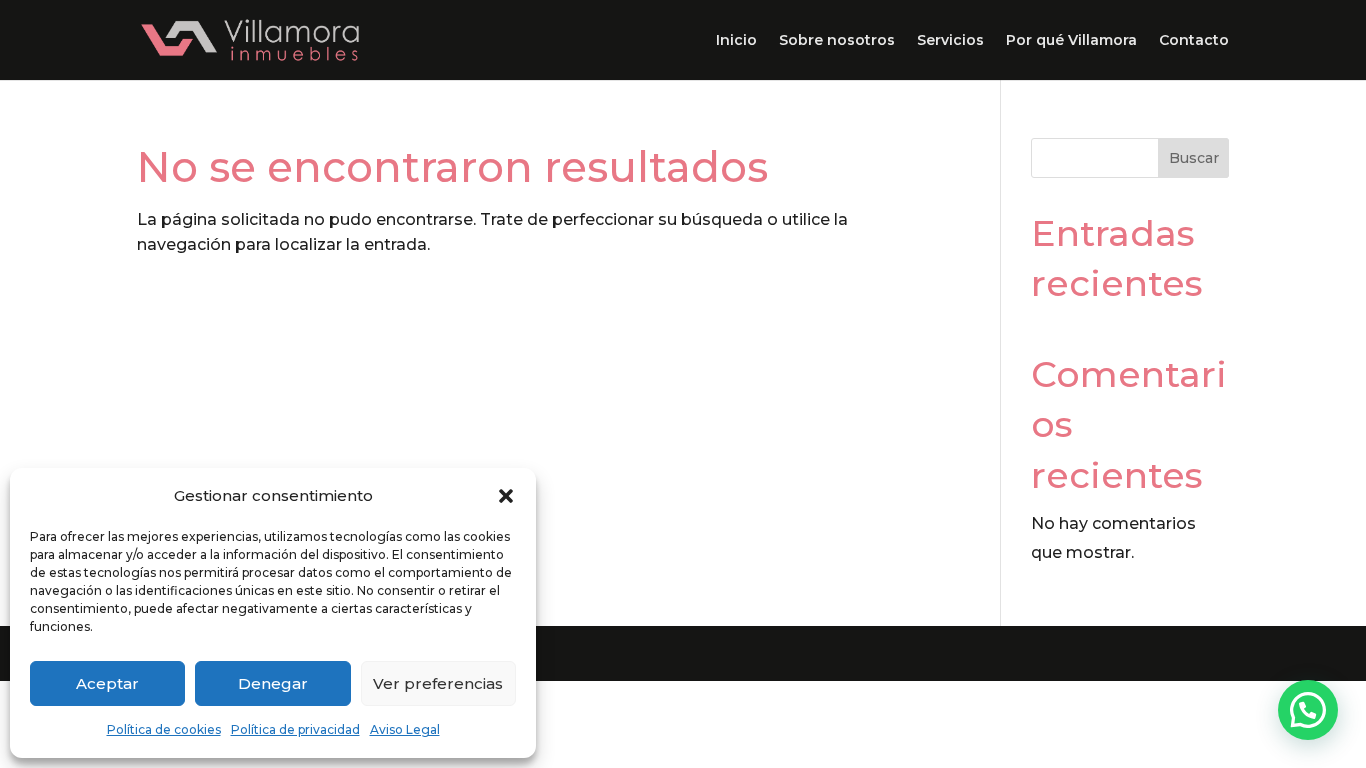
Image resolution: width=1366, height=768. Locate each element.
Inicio (736, 41)
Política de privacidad (295, 729)
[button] (506, 496)
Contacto (1194, 41)
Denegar (273, 683)
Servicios (950, 41)
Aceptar (107, 683)
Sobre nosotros (837, 41)
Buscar (1194, 158)
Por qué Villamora (1071, 41)
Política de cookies (164, 729)
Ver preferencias (438, 683)
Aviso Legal (405, 729)
